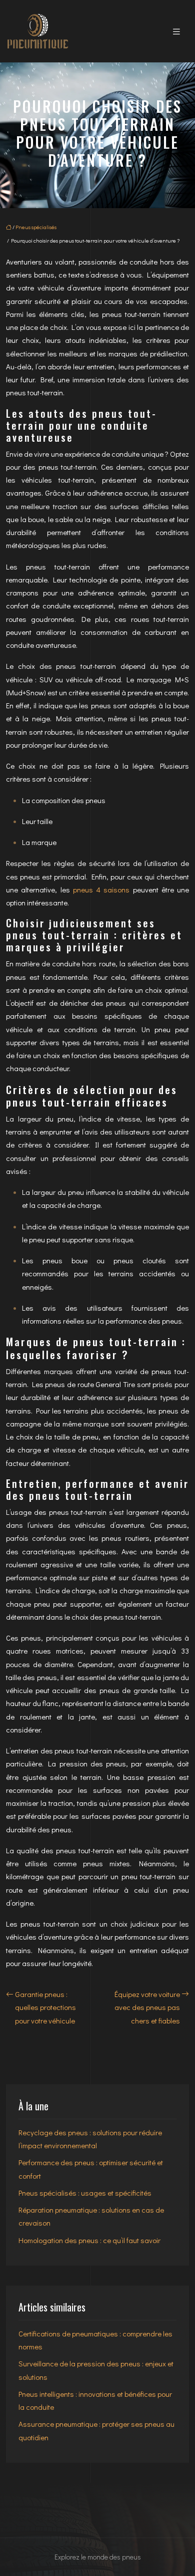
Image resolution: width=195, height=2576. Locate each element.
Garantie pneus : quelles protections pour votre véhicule (45, 2007)
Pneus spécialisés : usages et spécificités (85, 2193)
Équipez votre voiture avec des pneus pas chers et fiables (147, 2007)
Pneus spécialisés (36, 227)
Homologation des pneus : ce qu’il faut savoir (89, 2240)
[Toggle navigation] (176, 31)
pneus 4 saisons (101, 889)
